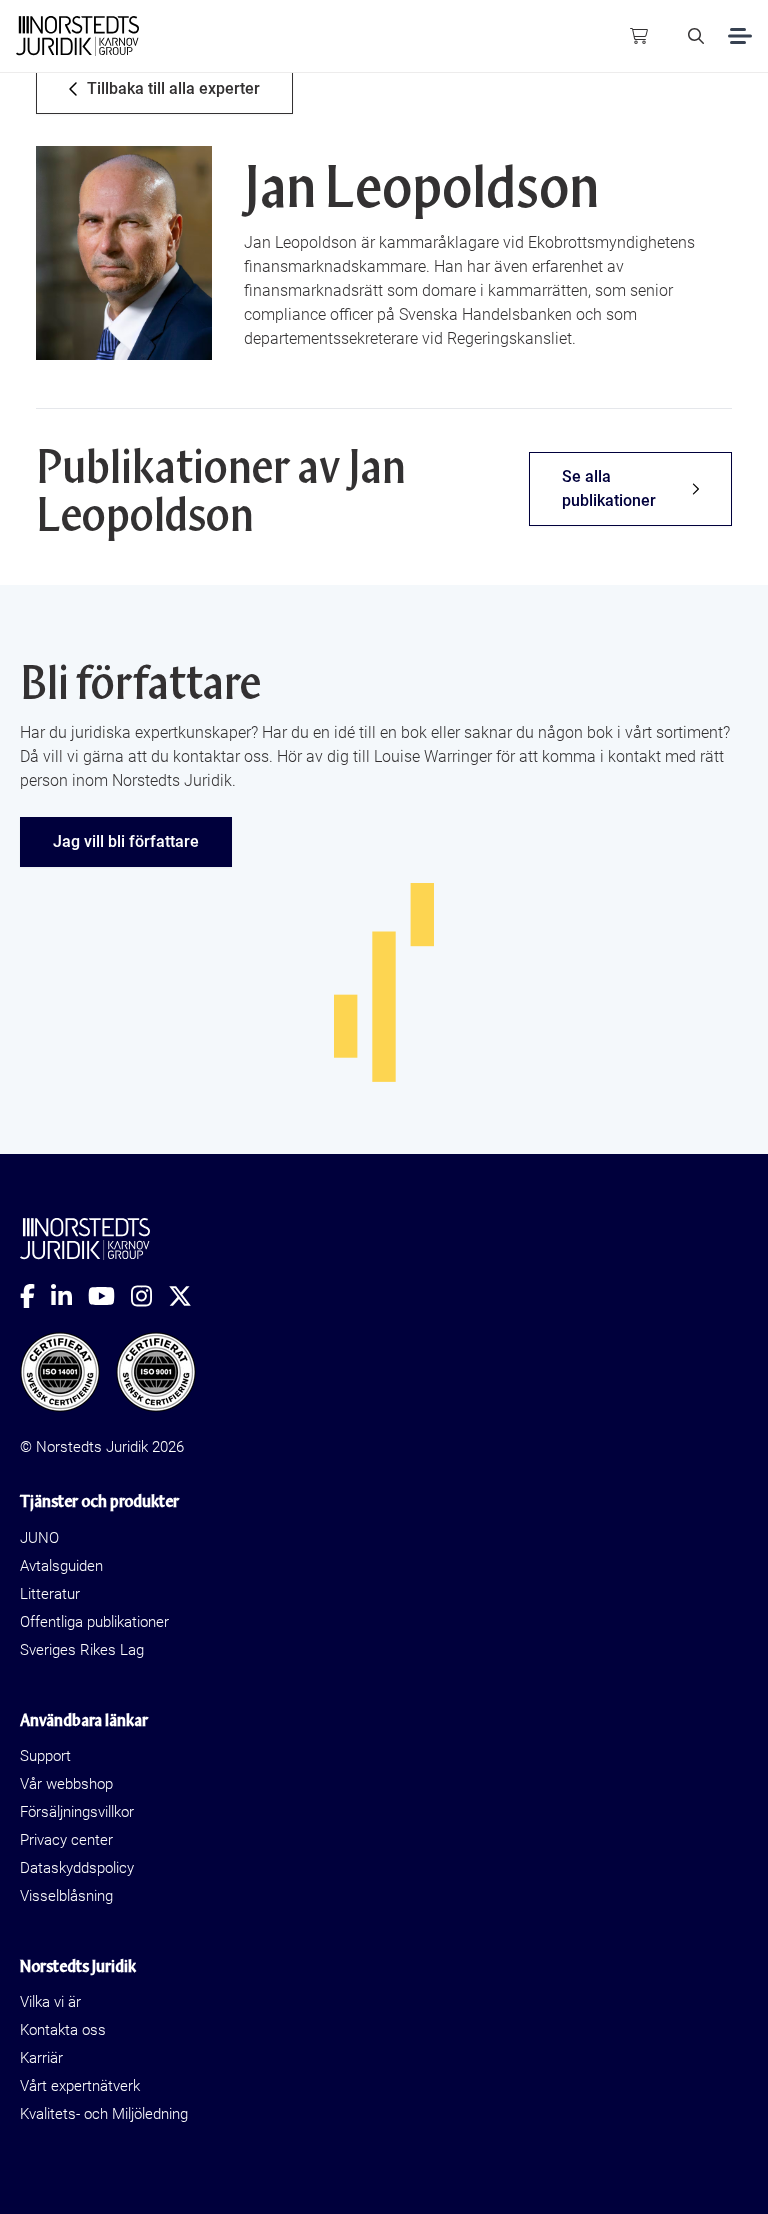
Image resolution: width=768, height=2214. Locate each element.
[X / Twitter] (188, 1296)
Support (45, 1756)
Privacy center (66, 1840)
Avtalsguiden (61, 1566)
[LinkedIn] (69, 1296)
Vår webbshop (66, 1784)
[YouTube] (109, 1296)
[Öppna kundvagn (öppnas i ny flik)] (639, 36)
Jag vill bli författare (126, 841)
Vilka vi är (50, 2002)
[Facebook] (35, 1296)
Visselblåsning (66, 1896)
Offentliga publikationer (94, 1622)
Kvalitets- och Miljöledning (104, 2114)
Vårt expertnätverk (80, 2086)
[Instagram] (149, 1296)
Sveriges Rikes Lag (82, 1650)
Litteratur (50, 1594)
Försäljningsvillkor (77, 1812)
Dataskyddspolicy (77, 1868)
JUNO (39, 1538)
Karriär (41, 2058)
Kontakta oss (63, 2030)
